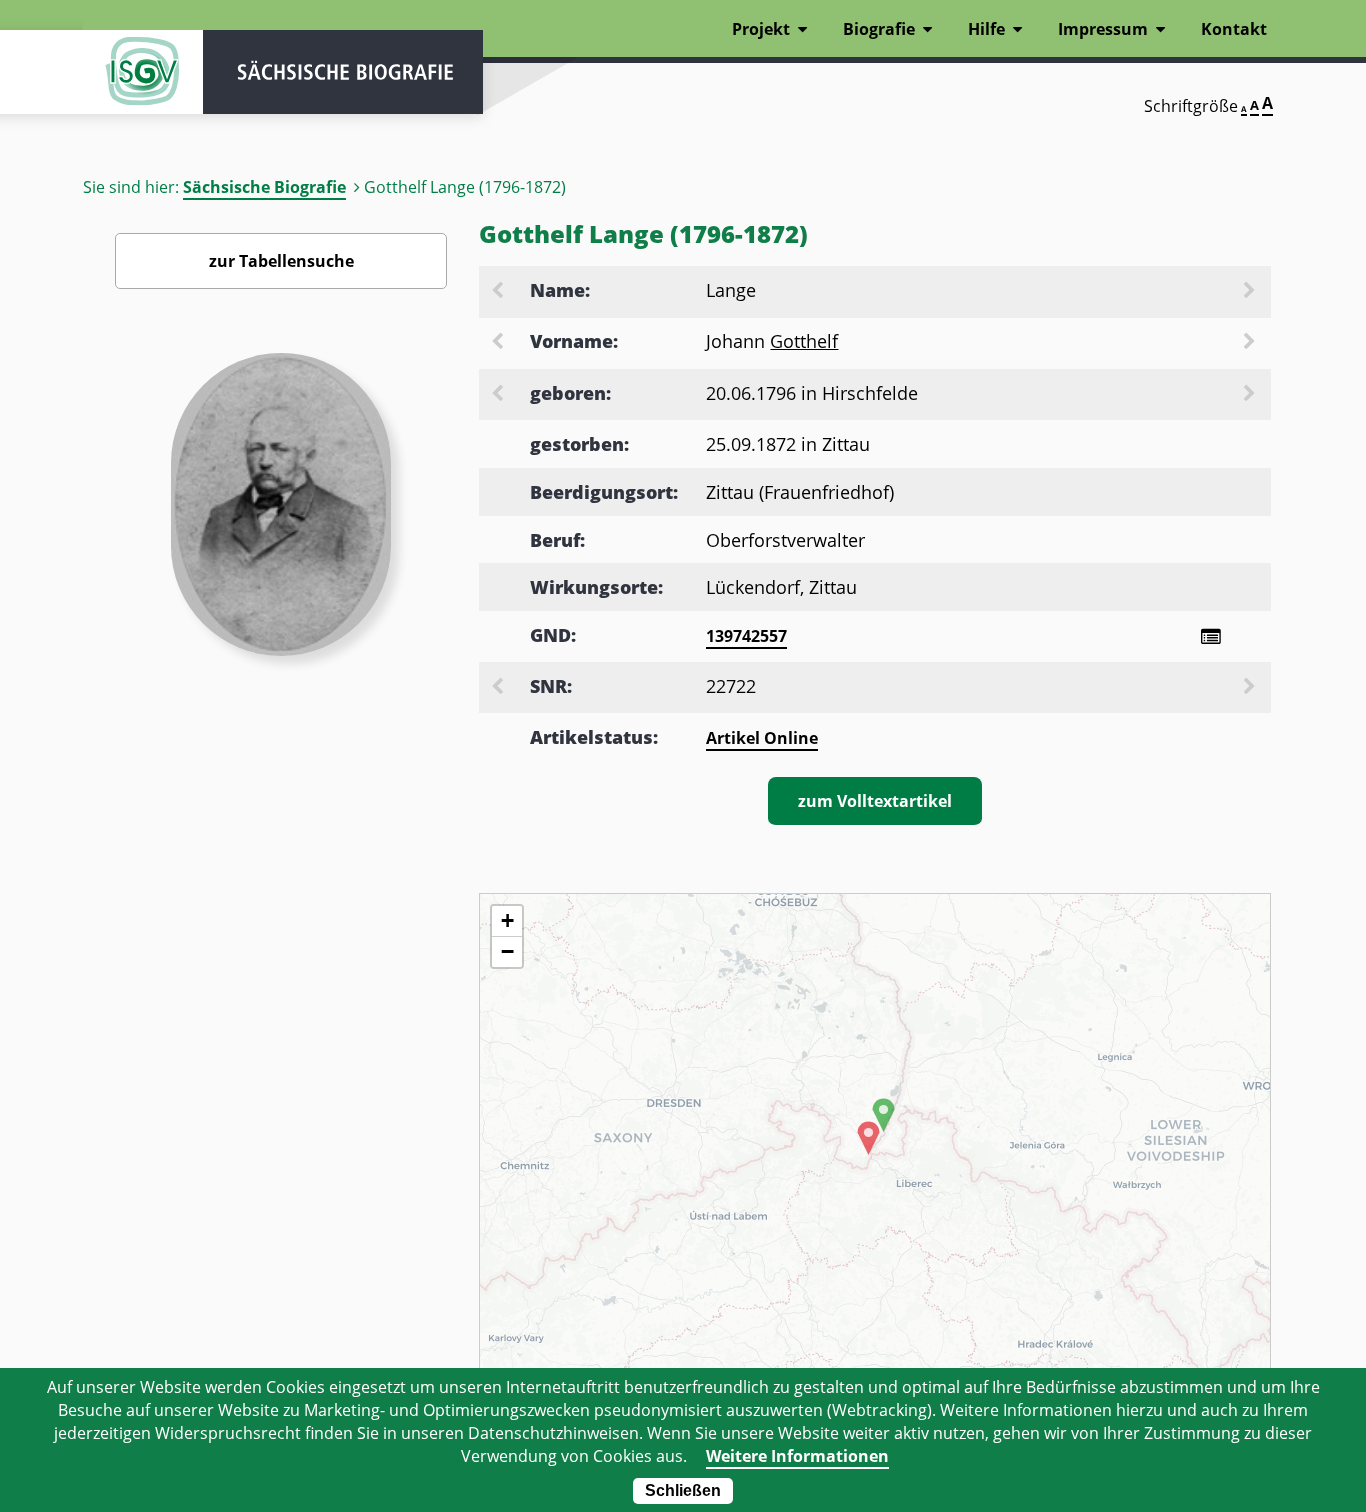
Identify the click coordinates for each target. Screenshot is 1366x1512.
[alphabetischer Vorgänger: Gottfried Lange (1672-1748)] (499, 292)
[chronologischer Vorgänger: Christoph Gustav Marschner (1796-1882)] (499, 395)
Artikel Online (762, 738)
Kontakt (1234, 29)
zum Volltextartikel (875, 801)
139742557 (746, 636)
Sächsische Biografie (264, 187)
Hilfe (986, 29)
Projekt (761, 29)
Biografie (879, 29)
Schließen (683, 1490)
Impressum (1103, 29)
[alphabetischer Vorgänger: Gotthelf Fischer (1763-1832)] (499, 343)
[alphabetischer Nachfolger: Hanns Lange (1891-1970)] (1251, 292)
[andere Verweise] (1210, 636)
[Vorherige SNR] (499, 688)
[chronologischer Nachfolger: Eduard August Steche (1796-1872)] (1251, 395)
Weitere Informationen (797, 1456)
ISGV (143, 72)
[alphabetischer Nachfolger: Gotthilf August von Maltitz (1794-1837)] (1251, 343)
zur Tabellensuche (281, 261)
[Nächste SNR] (1251, 688)
